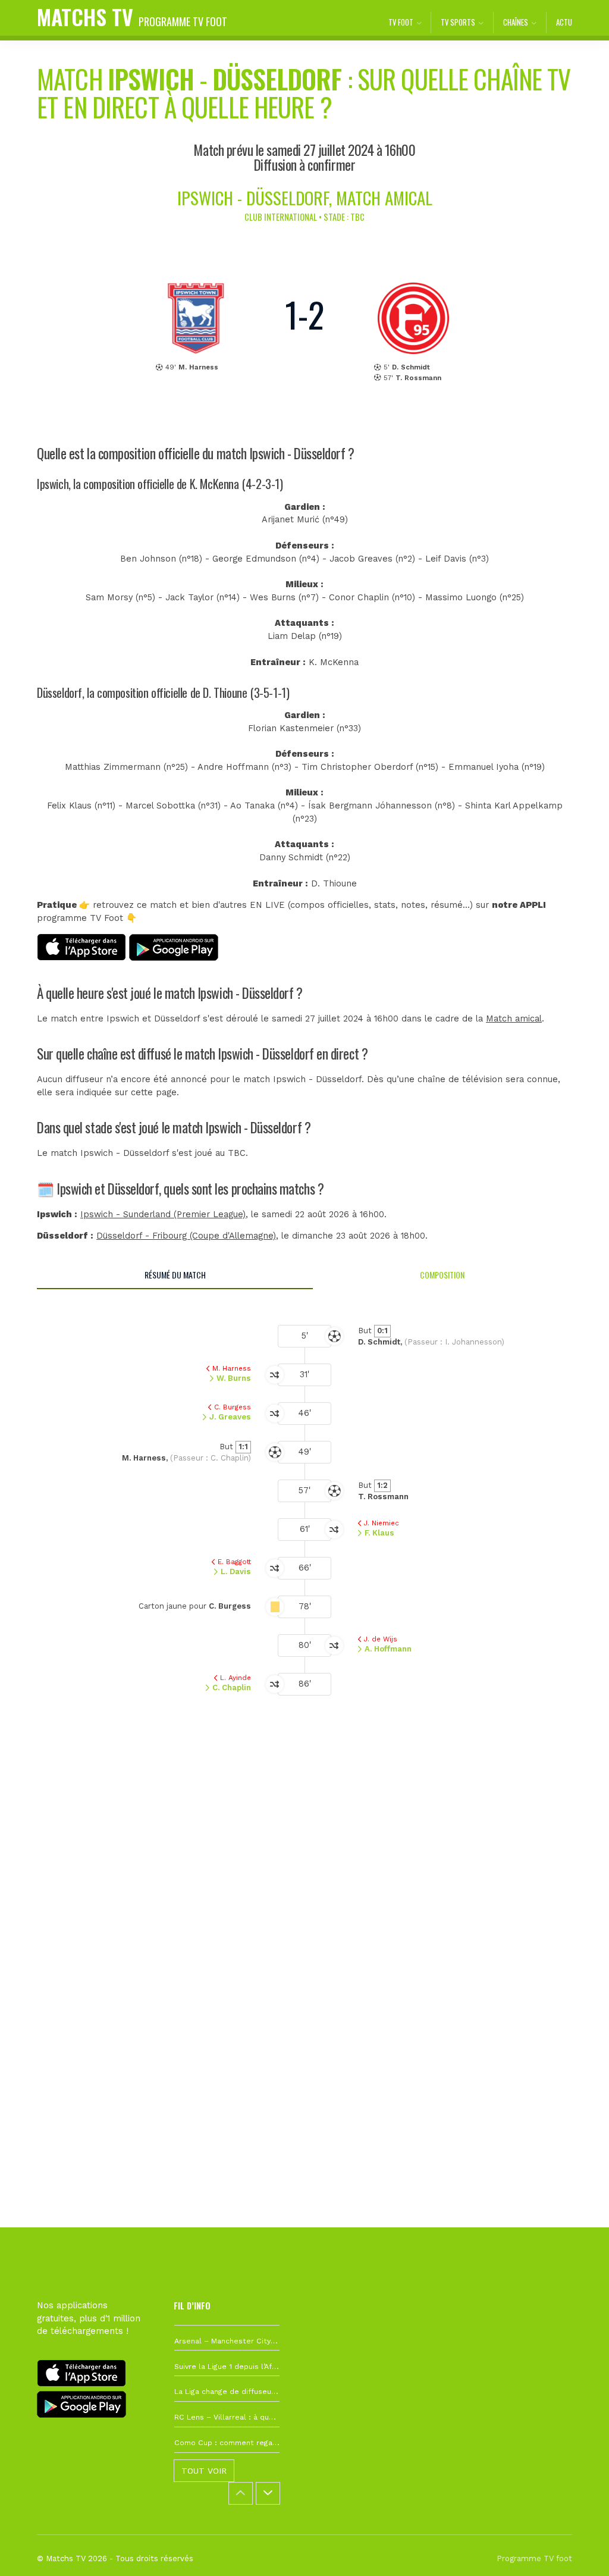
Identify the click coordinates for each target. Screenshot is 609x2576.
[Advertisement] (304, 1909)
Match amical (514, 1019)
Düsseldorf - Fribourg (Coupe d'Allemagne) (186, 1236)
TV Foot (401, 22)
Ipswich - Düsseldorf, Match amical (305, 197)
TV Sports (458, 22)
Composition (442, 1275)
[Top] (577, 2550)
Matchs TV (132, 16)
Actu (564, 22)
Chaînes (516, 22)
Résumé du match (175, 1275)
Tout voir (204, 2471)
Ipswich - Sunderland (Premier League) (163, 1215)
